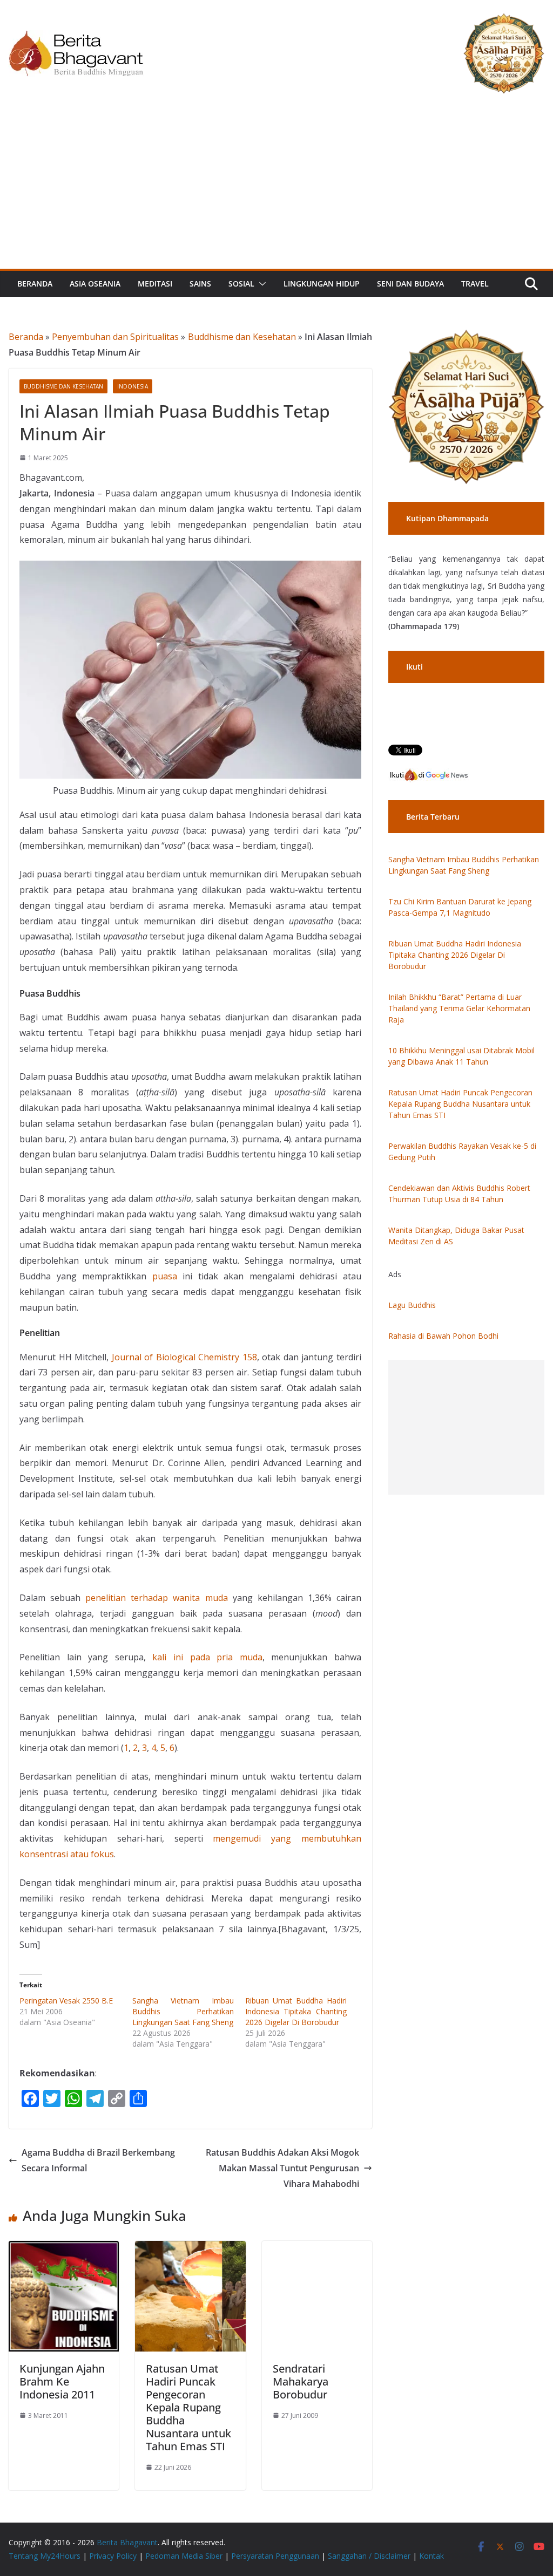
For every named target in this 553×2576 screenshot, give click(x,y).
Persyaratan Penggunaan (275, 2556)
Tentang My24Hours (45, 2556)
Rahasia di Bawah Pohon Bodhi (443, 1336)
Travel (475, 284)
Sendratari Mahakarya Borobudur (301, 2381)
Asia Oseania (95, 284)
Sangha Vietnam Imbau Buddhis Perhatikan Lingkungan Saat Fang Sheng (183, 2011)
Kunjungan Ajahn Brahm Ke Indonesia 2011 (62, 2381)
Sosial (241, 284)
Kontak (431, 2556)
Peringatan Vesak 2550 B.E (66, 2001)
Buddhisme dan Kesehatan (242, 337)
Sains (200, 284)
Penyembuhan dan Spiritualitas (115, 337)
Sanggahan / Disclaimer (369, 2556)
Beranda (35, 284)
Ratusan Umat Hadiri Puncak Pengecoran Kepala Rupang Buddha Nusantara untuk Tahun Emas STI (188, 2407)
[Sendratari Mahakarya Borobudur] (317, 2248)
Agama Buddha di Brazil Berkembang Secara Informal (98, 2160)
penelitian (108, 1598)
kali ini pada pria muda (207, 1657)
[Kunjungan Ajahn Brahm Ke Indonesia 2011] (64, 2248)
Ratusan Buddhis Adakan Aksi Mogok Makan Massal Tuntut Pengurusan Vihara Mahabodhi (282, 2168)
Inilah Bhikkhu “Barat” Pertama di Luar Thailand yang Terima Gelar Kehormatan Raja (459, 1008)
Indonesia (133, 386)
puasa (165, 1276)
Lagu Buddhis (412, 1305)
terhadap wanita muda (179, 1598)
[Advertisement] (276, 188)
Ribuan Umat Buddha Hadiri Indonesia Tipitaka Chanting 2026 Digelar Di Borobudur (296, 2011)
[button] (260, 284)
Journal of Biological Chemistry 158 (184, 1357)
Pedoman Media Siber (184, 2556)
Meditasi (155, 284)
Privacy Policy (113, 2556)
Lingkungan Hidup (322, 284)
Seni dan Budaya (410, 284)
